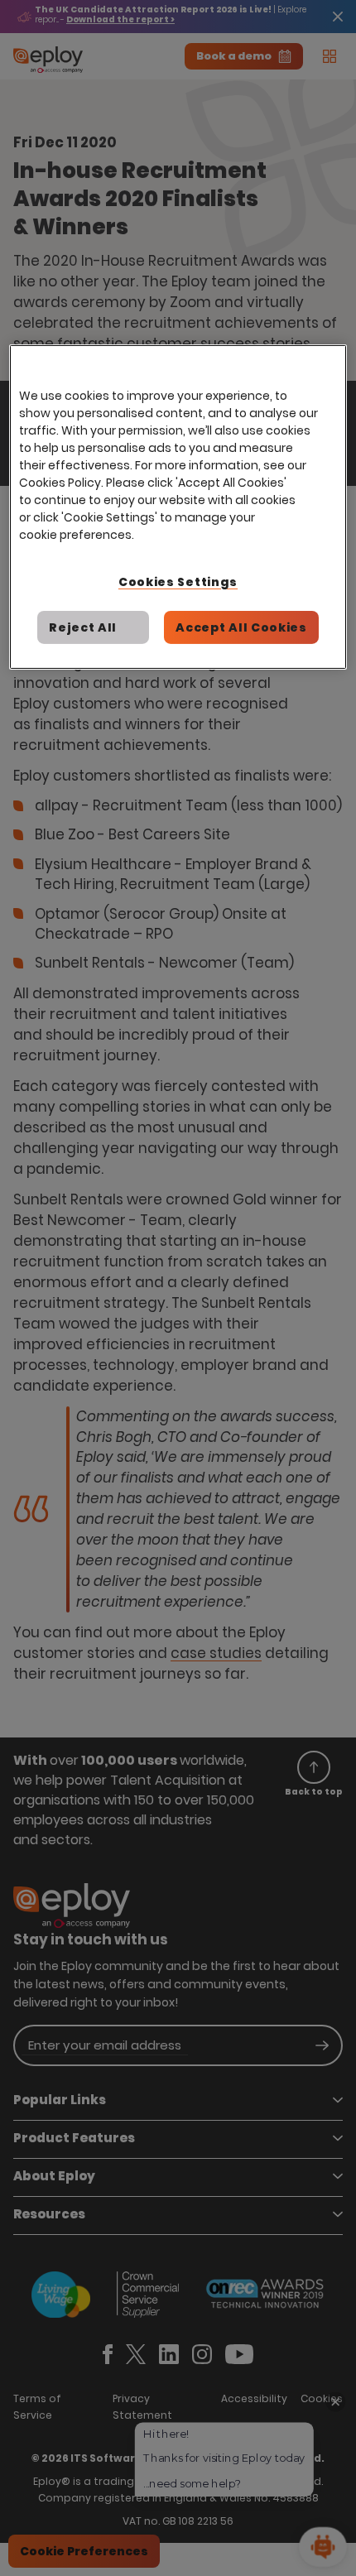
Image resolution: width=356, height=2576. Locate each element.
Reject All (83, 627)
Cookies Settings (178, 582)
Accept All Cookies (241, 627)
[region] (178, 507)
